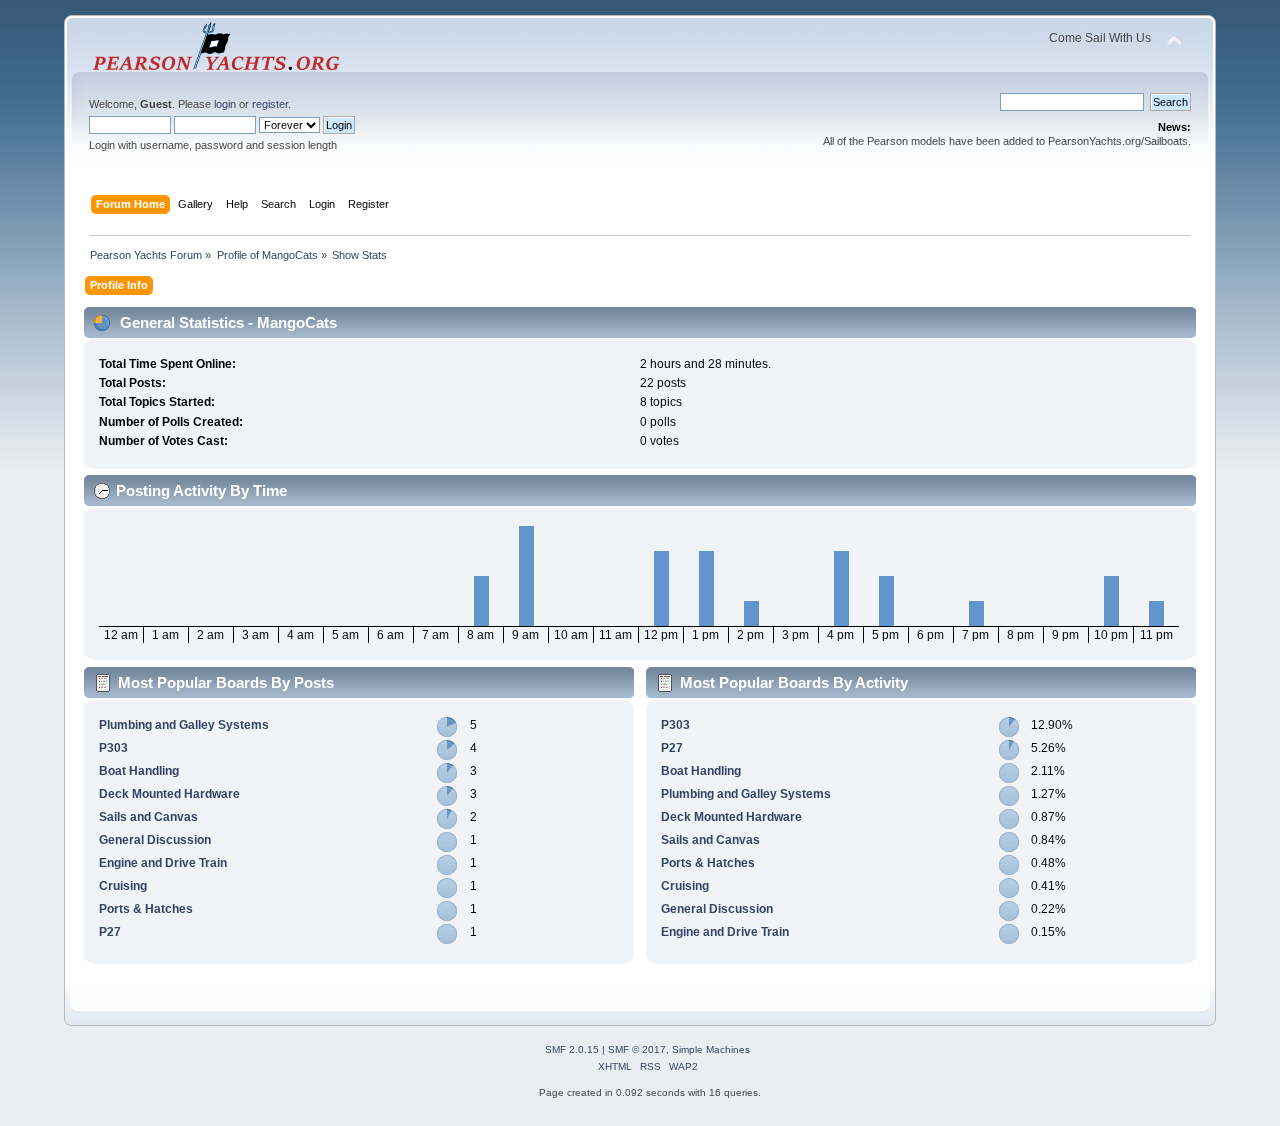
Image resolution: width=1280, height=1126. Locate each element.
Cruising (123, 886)
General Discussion (155, 840)
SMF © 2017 (637, 1049)
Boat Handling (139, 771)
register (270, 104)
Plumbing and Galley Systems (184, 725)
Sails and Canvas (148, 817)
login (225, 104)
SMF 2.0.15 (572, 1049)
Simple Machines (711, 1049)
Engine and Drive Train (163, 863)
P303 (113, 748)
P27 (110, 932)
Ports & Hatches (146, 909)
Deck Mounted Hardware (169, 794)
